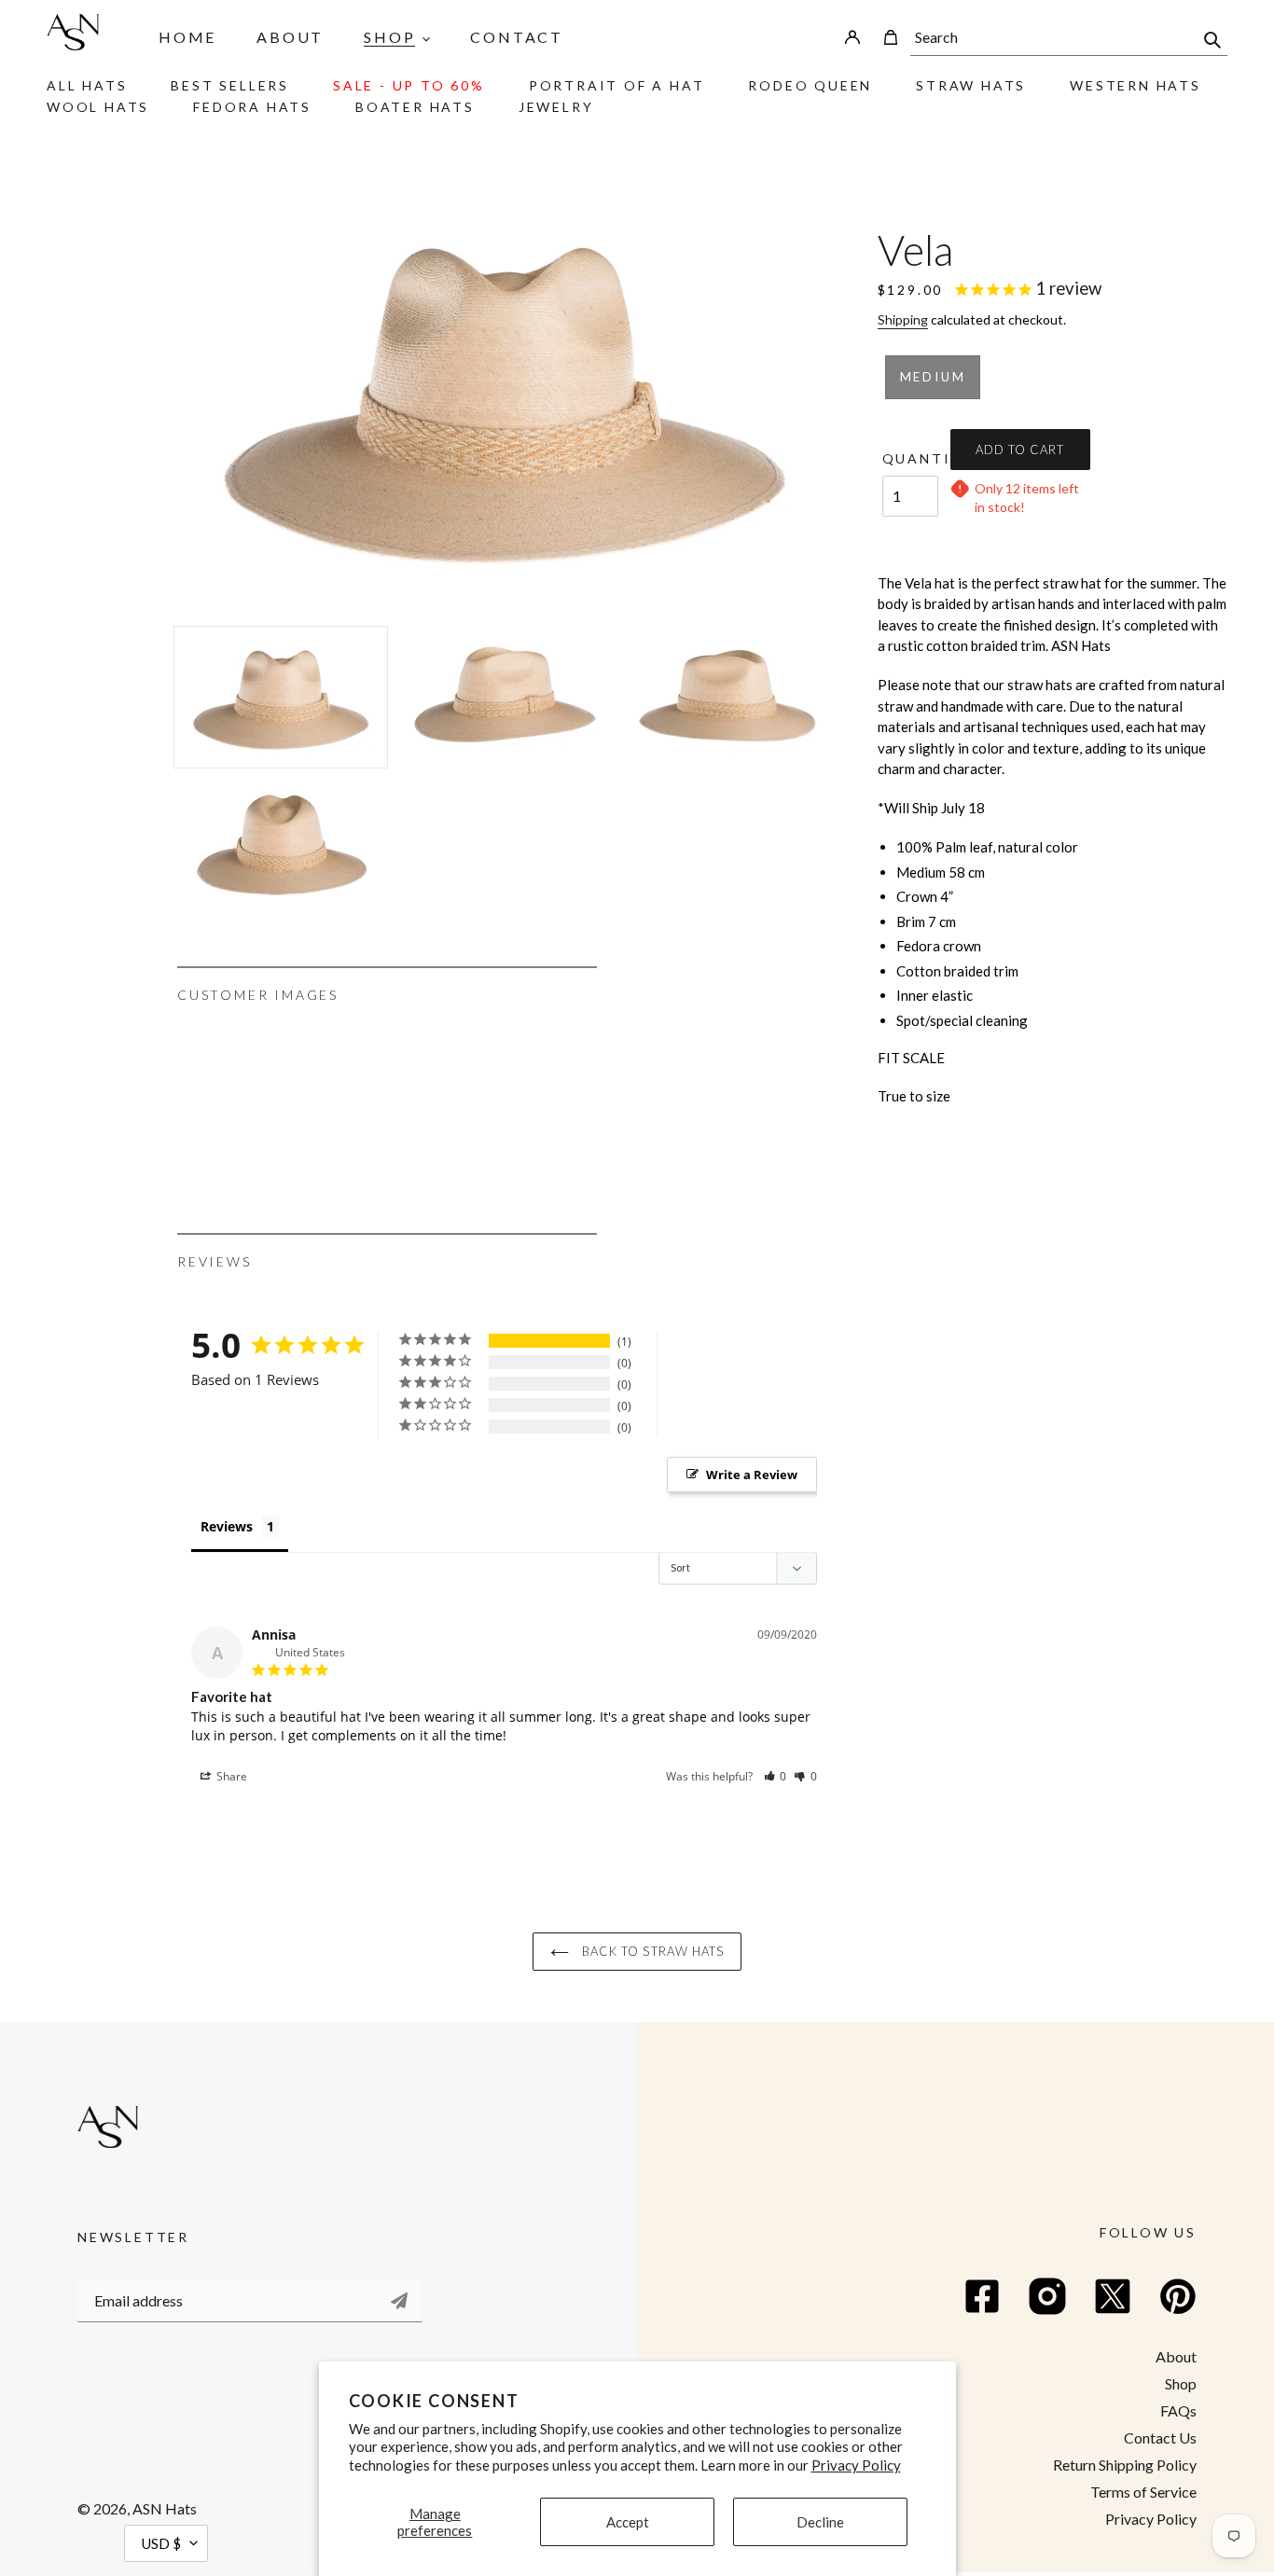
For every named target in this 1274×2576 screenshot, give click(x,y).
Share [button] (230, 1776)
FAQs (1178, 2410)
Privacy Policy (856, 2465)
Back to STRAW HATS (651, 1951)
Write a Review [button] (752, 1475)
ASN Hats (165, 2508)
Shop (1181, 2383)
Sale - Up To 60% (409, 85)
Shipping (903, 319)
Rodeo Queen (810, 85)
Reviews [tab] (227, 1526)
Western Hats (1136, 85)
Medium (933, 377)
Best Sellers (230, 85)
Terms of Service (1143, 2492)
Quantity (910, 458)
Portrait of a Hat (617, 85)
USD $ (161, 2543)
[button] (775, 1776)
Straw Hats (971, 85)
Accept (628, 2522)
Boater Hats (415, 107)
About (1176, 2356)
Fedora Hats (252, 107)
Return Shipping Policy (1125, 2465)
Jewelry (556, 107)
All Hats (87, 85)
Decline (820, 2522)
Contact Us (1160, 2438)
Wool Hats (98, 107)
